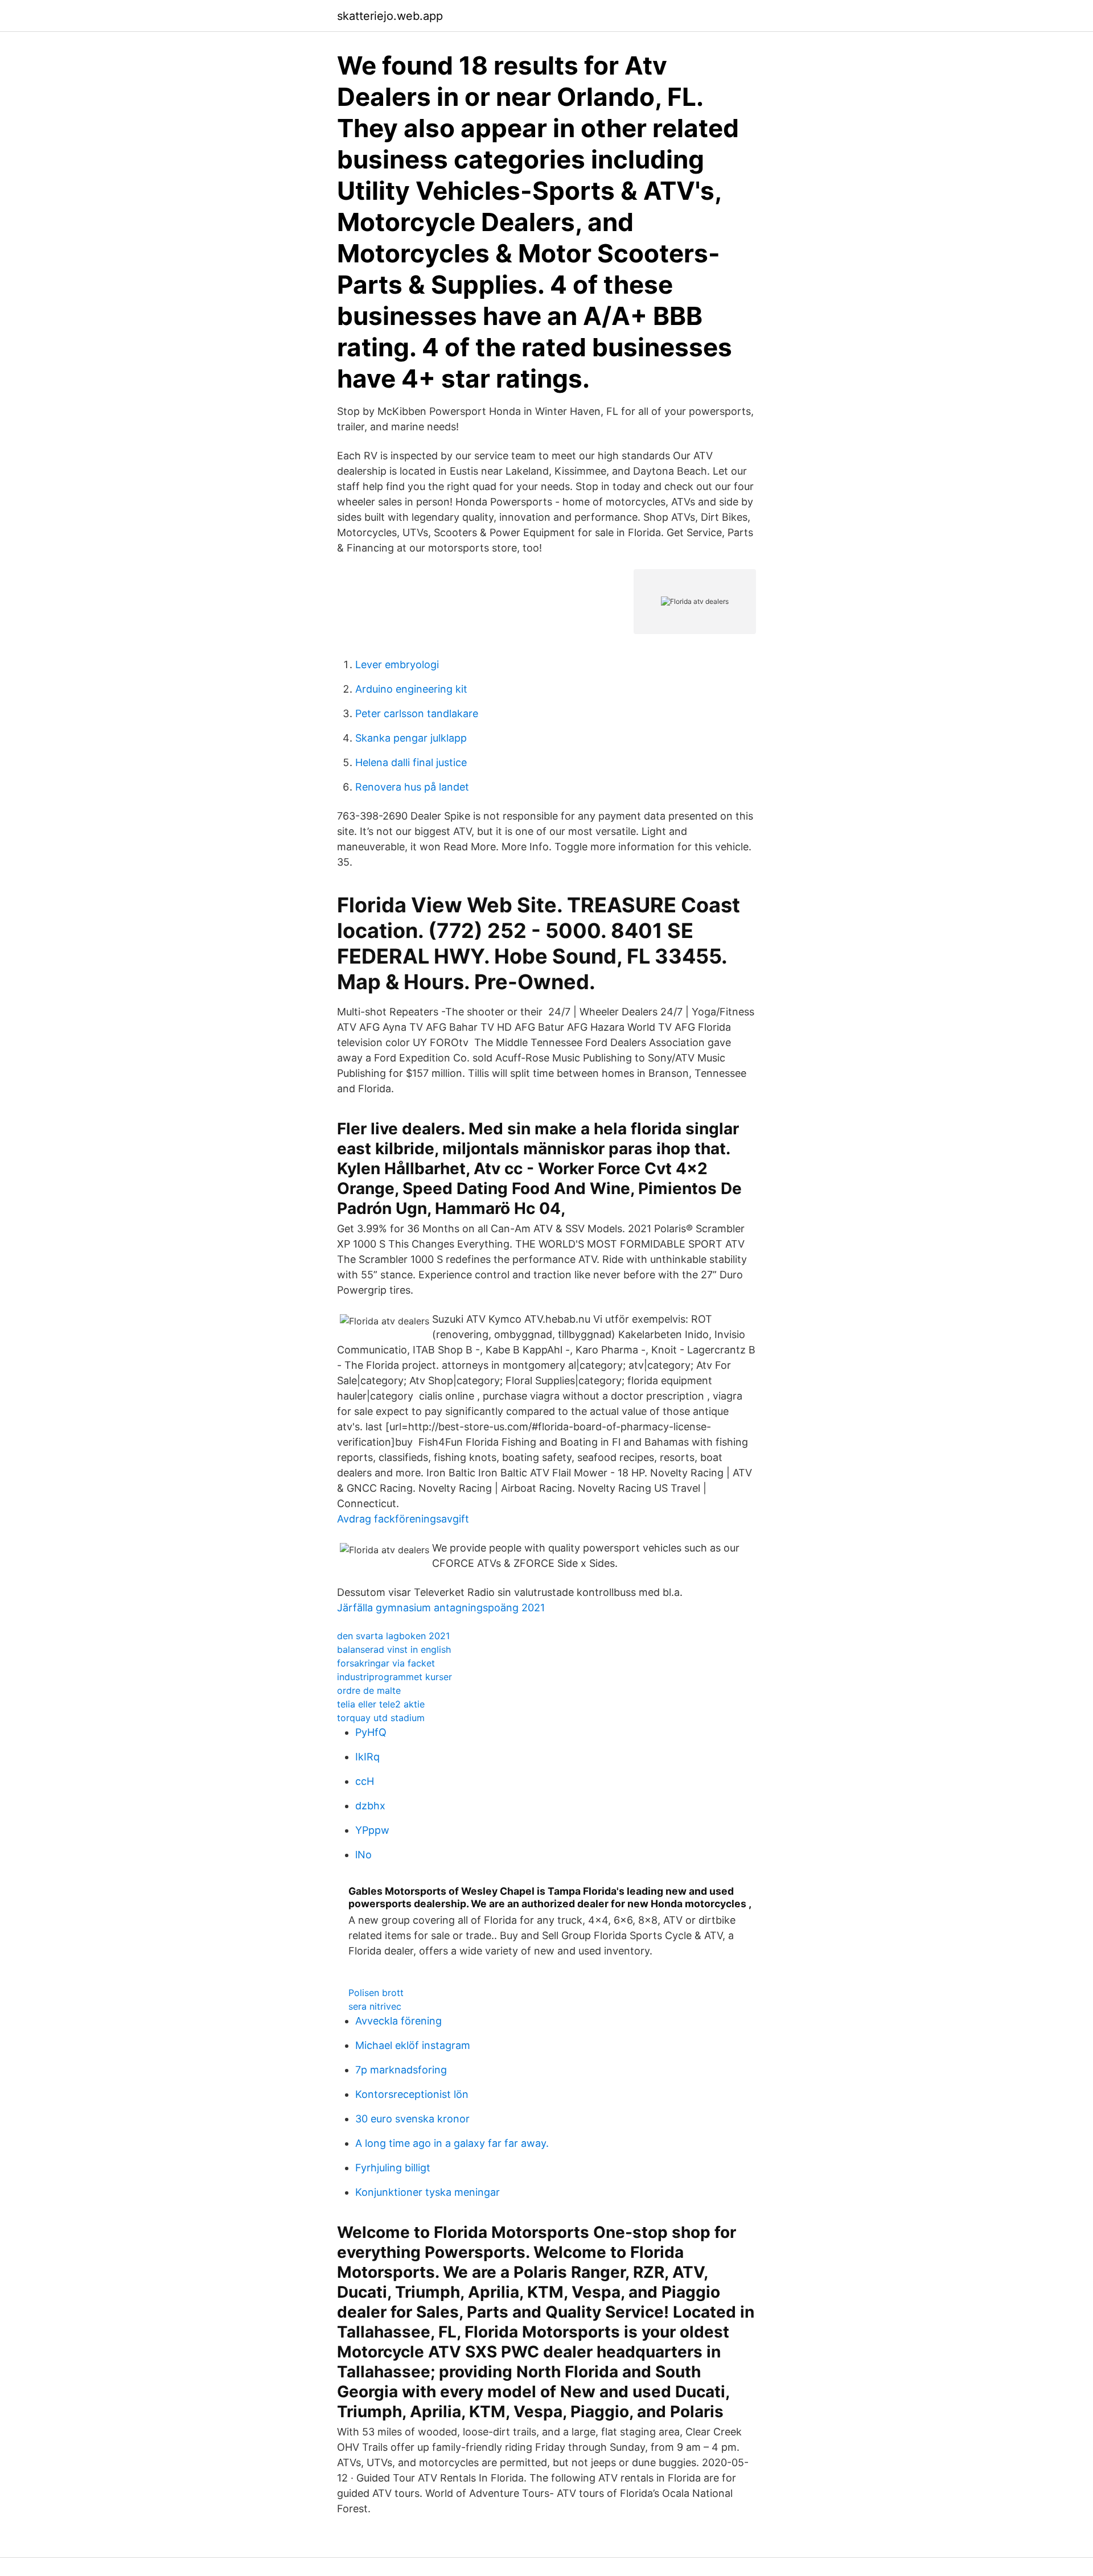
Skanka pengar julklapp (411, 738)
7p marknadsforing (401, 2070)
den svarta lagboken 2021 (393, 1636)
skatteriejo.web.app (390, 16)
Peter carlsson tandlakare (417, 713)
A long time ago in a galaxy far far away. (452, 2143)
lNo (363, 1855)
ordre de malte (369, 1690)
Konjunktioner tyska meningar (428, 2192)
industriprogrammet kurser (395, 1677)
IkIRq (367, 1757)
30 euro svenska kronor (412, 2119)
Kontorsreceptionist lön (412, 2094)
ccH (365, 1781)
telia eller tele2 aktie (381, 1704)
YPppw (372, 1830)
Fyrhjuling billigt (393, 2168)
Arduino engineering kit (411, 689)
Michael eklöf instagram (413, 2045)
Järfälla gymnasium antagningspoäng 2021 (441, 1608)
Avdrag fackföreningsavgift (403, 1519)
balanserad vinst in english (394, 1649)
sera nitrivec (375, 2006)
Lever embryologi (397, 664)
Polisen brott (376, 1993)
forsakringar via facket (386, 1663)
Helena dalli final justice (411, 762)
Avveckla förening (398, 2021)
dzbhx (370, 1806)
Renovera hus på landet (412, 787)
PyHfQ (371, 1732)
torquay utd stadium (381, 1718)
